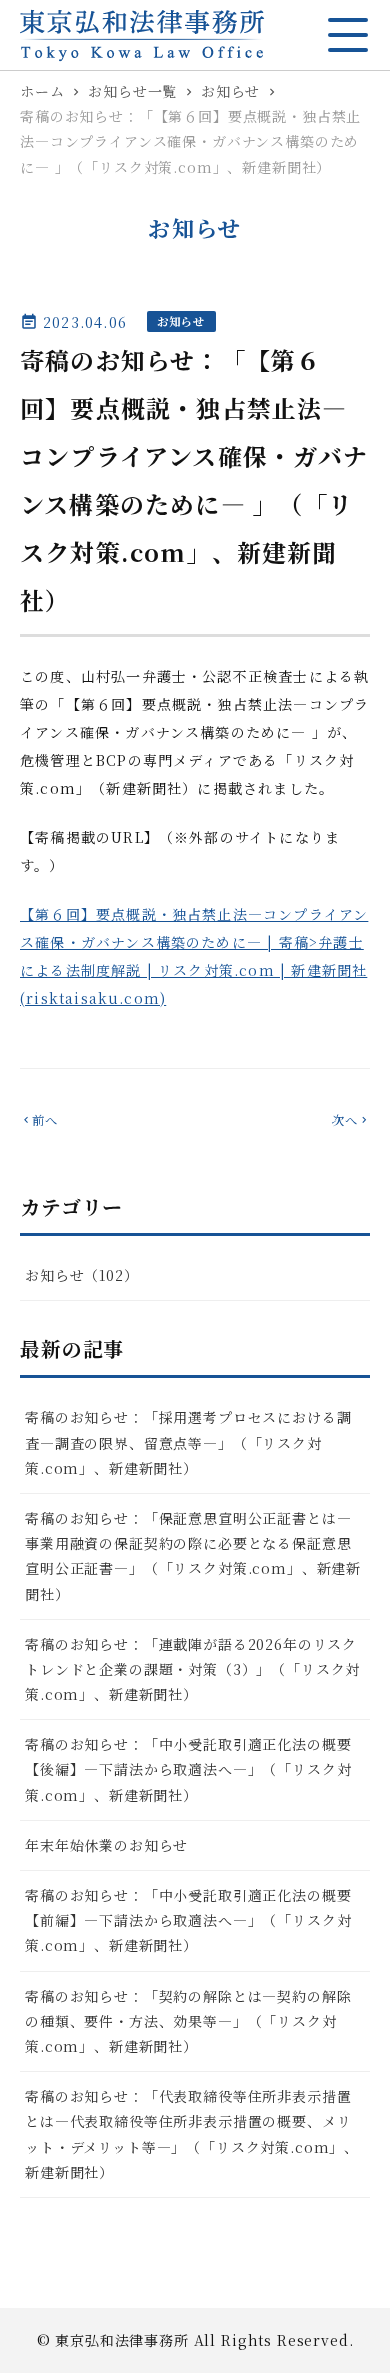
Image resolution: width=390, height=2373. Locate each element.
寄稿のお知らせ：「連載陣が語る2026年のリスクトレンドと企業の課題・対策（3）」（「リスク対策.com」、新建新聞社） (192, 1669)
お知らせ (181, 321)
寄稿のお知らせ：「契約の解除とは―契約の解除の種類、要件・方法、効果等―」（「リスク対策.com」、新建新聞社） (188, 2021)
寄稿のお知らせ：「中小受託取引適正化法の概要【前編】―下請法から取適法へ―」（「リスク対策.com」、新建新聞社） (188, 1920)
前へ (39, 1120)
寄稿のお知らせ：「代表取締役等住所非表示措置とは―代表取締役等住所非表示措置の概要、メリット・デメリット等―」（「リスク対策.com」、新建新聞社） (192, 2134)
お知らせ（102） (82, 1275)
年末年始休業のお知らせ (106, 1845)
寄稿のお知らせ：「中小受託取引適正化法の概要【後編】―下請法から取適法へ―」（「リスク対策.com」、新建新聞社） (188, 1769)
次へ (351, 1120)
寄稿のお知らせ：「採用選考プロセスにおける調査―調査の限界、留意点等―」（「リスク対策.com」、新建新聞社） (188, 1442)
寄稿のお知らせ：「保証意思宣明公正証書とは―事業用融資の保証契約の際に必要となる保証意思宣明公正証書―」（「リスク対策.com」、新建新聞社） (193, 1556)
